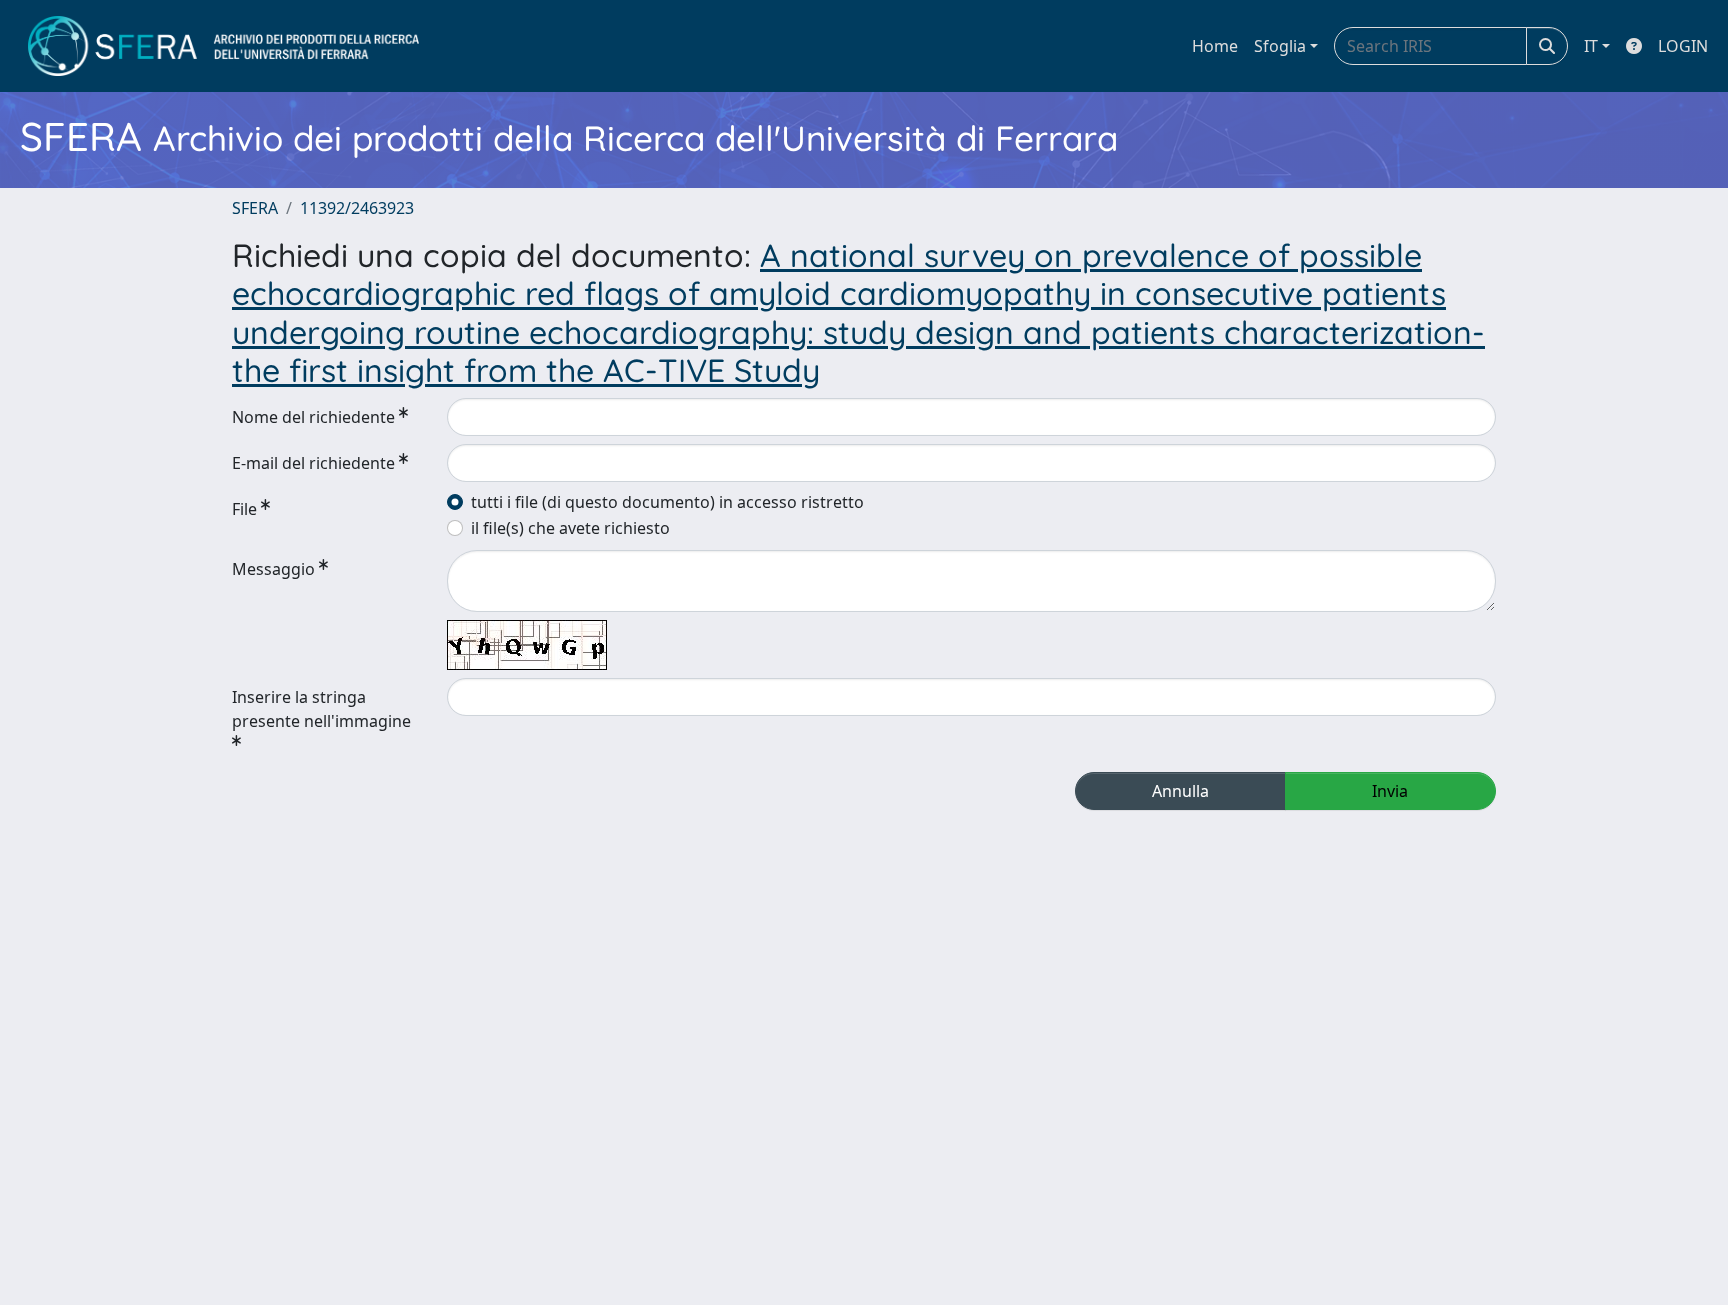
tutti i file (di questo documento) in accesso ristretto (667, 502)
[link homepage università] (223, 46)
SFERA (255, 208)
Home (1215, 46)
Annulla (1180, 791)
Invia (1390, 791)
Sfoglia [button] (1280, 46)
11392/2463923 (357, 208)
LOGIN (1683, 46)
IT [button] (1591, 46)
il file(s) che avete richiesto (570, 528)
